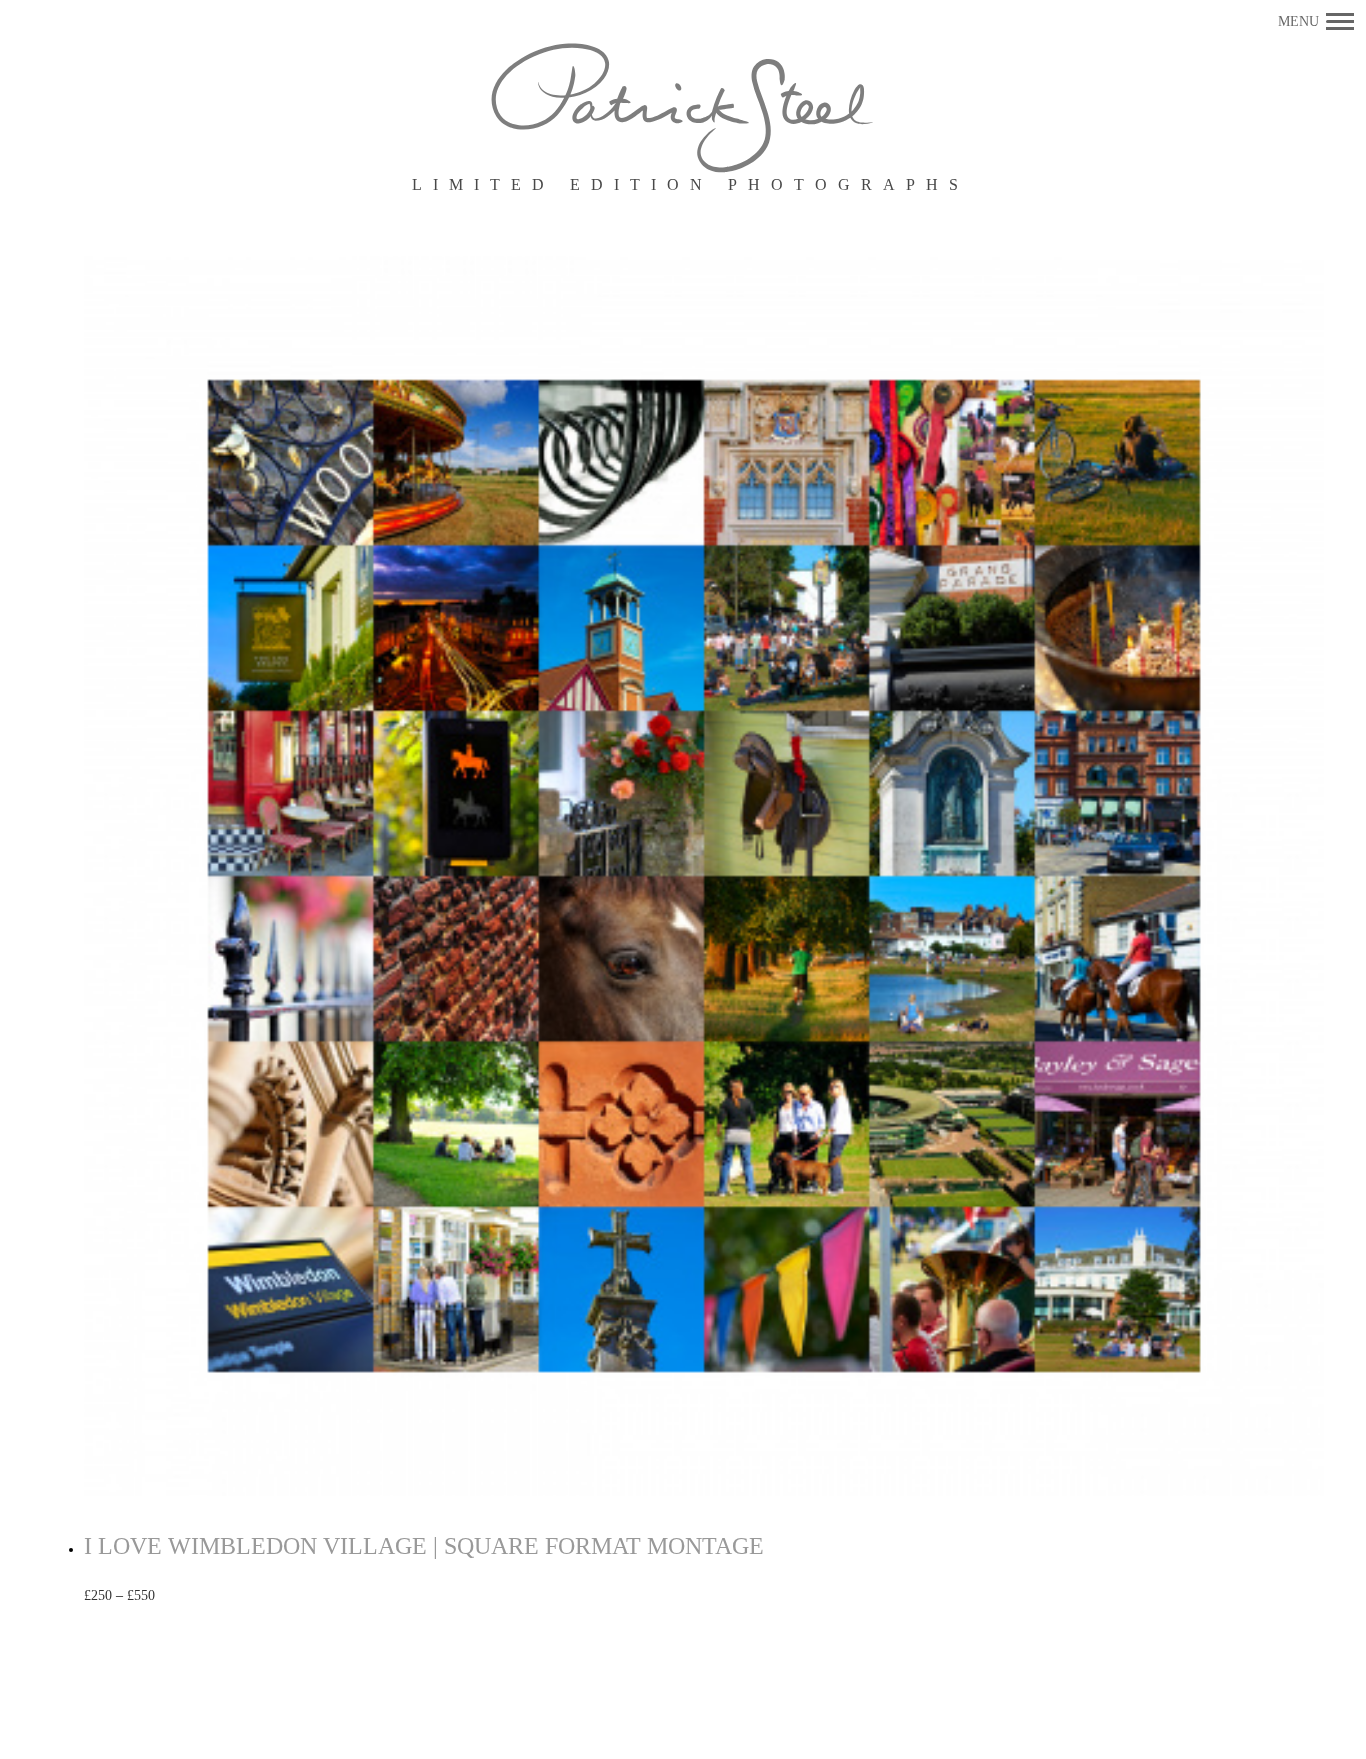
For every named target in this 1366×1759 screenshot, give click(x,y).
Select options (220, 1596)
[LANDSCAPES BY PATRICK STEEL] (683, 109)
